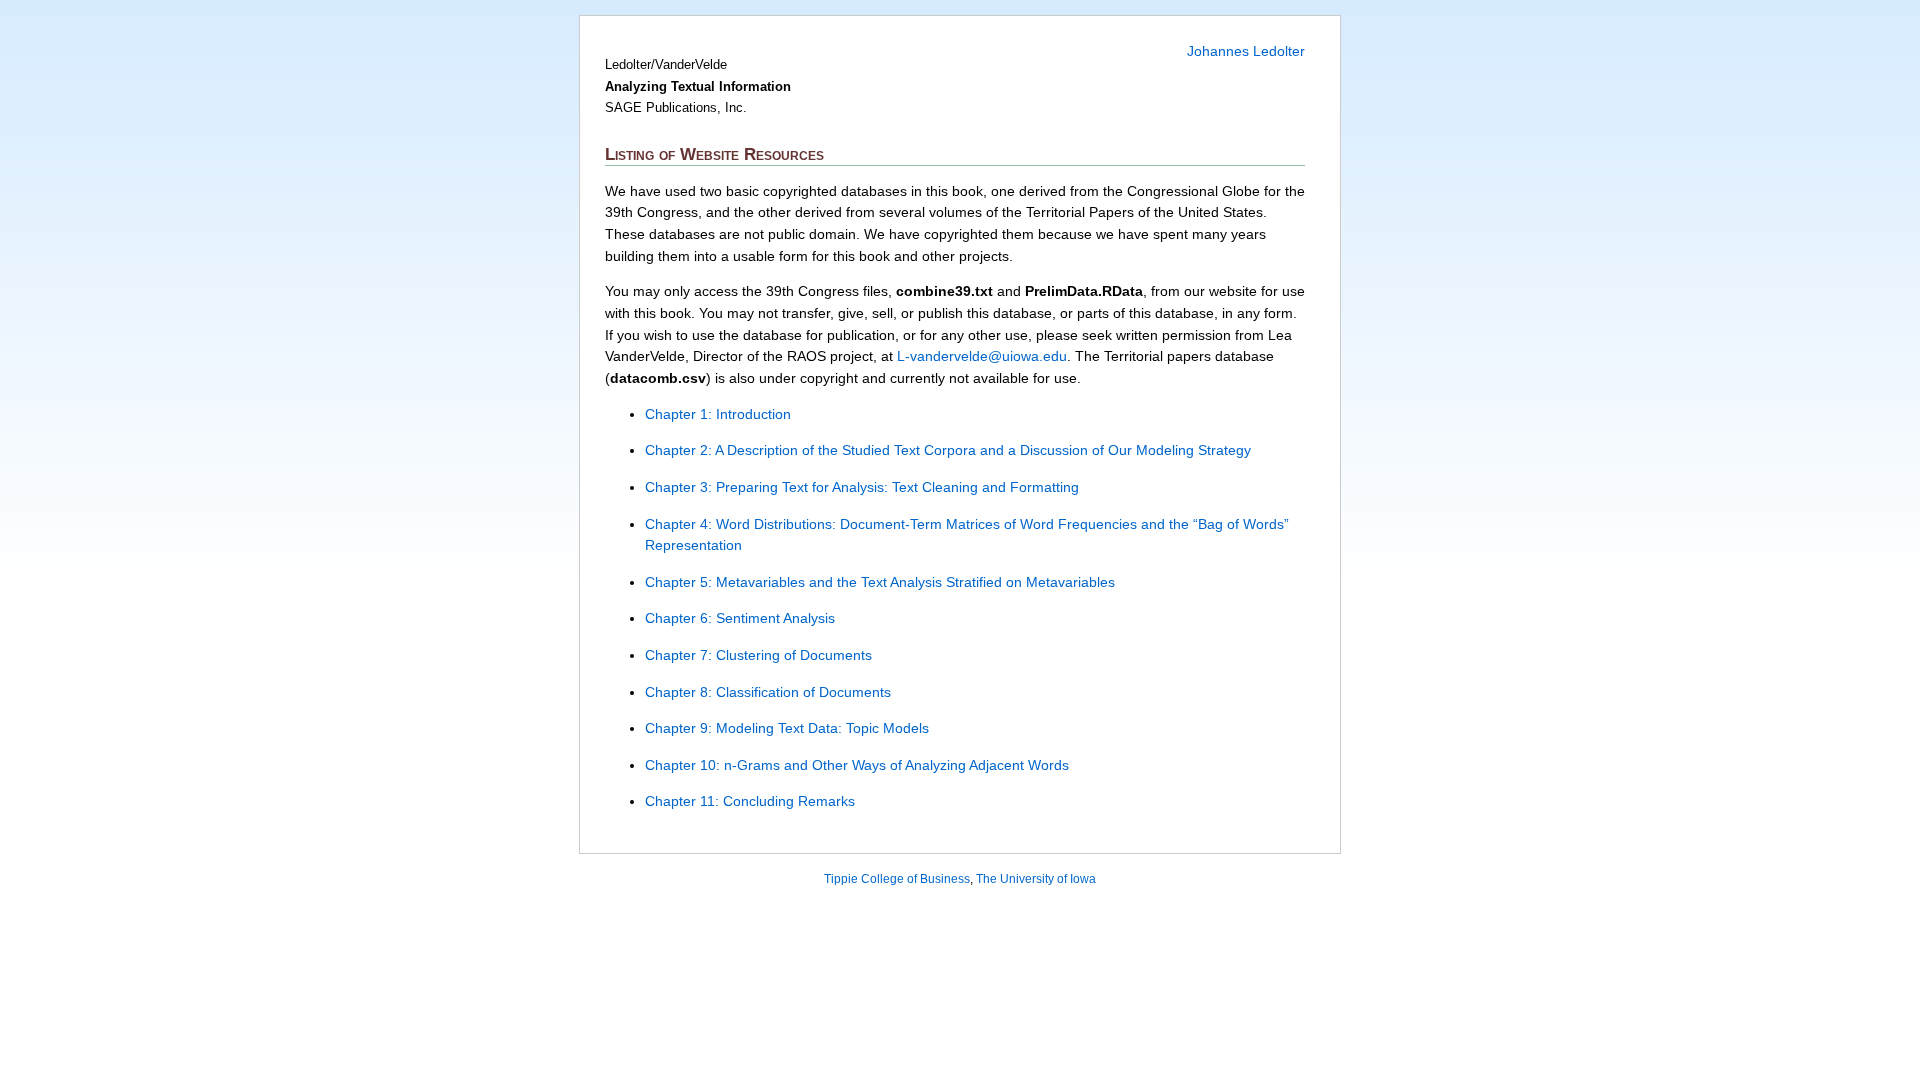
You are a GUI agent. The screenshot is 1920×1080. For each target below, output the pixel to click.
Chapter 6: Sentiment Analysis (740, 618)
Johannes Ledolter (1246, 51)
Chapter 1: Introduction (718, 414)
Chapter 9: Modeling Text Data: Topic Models (787, 728)
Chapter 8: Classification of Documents (768, 692)
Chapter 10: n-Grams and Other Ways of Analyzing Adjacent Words (857, 765)
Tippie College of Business (897, 879)
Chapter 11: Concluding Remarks (750, 801)
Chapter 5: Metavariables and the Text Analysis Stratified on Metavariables (880, 582)
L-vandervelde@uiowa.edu (982, 356)
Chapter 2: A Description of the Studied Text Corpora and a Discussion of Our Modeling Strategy (948, 450)
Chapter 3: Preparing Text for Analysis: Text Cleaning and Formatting (862, 487)
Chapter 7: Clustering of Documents (758, 655)
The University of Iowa (1036, 879)
